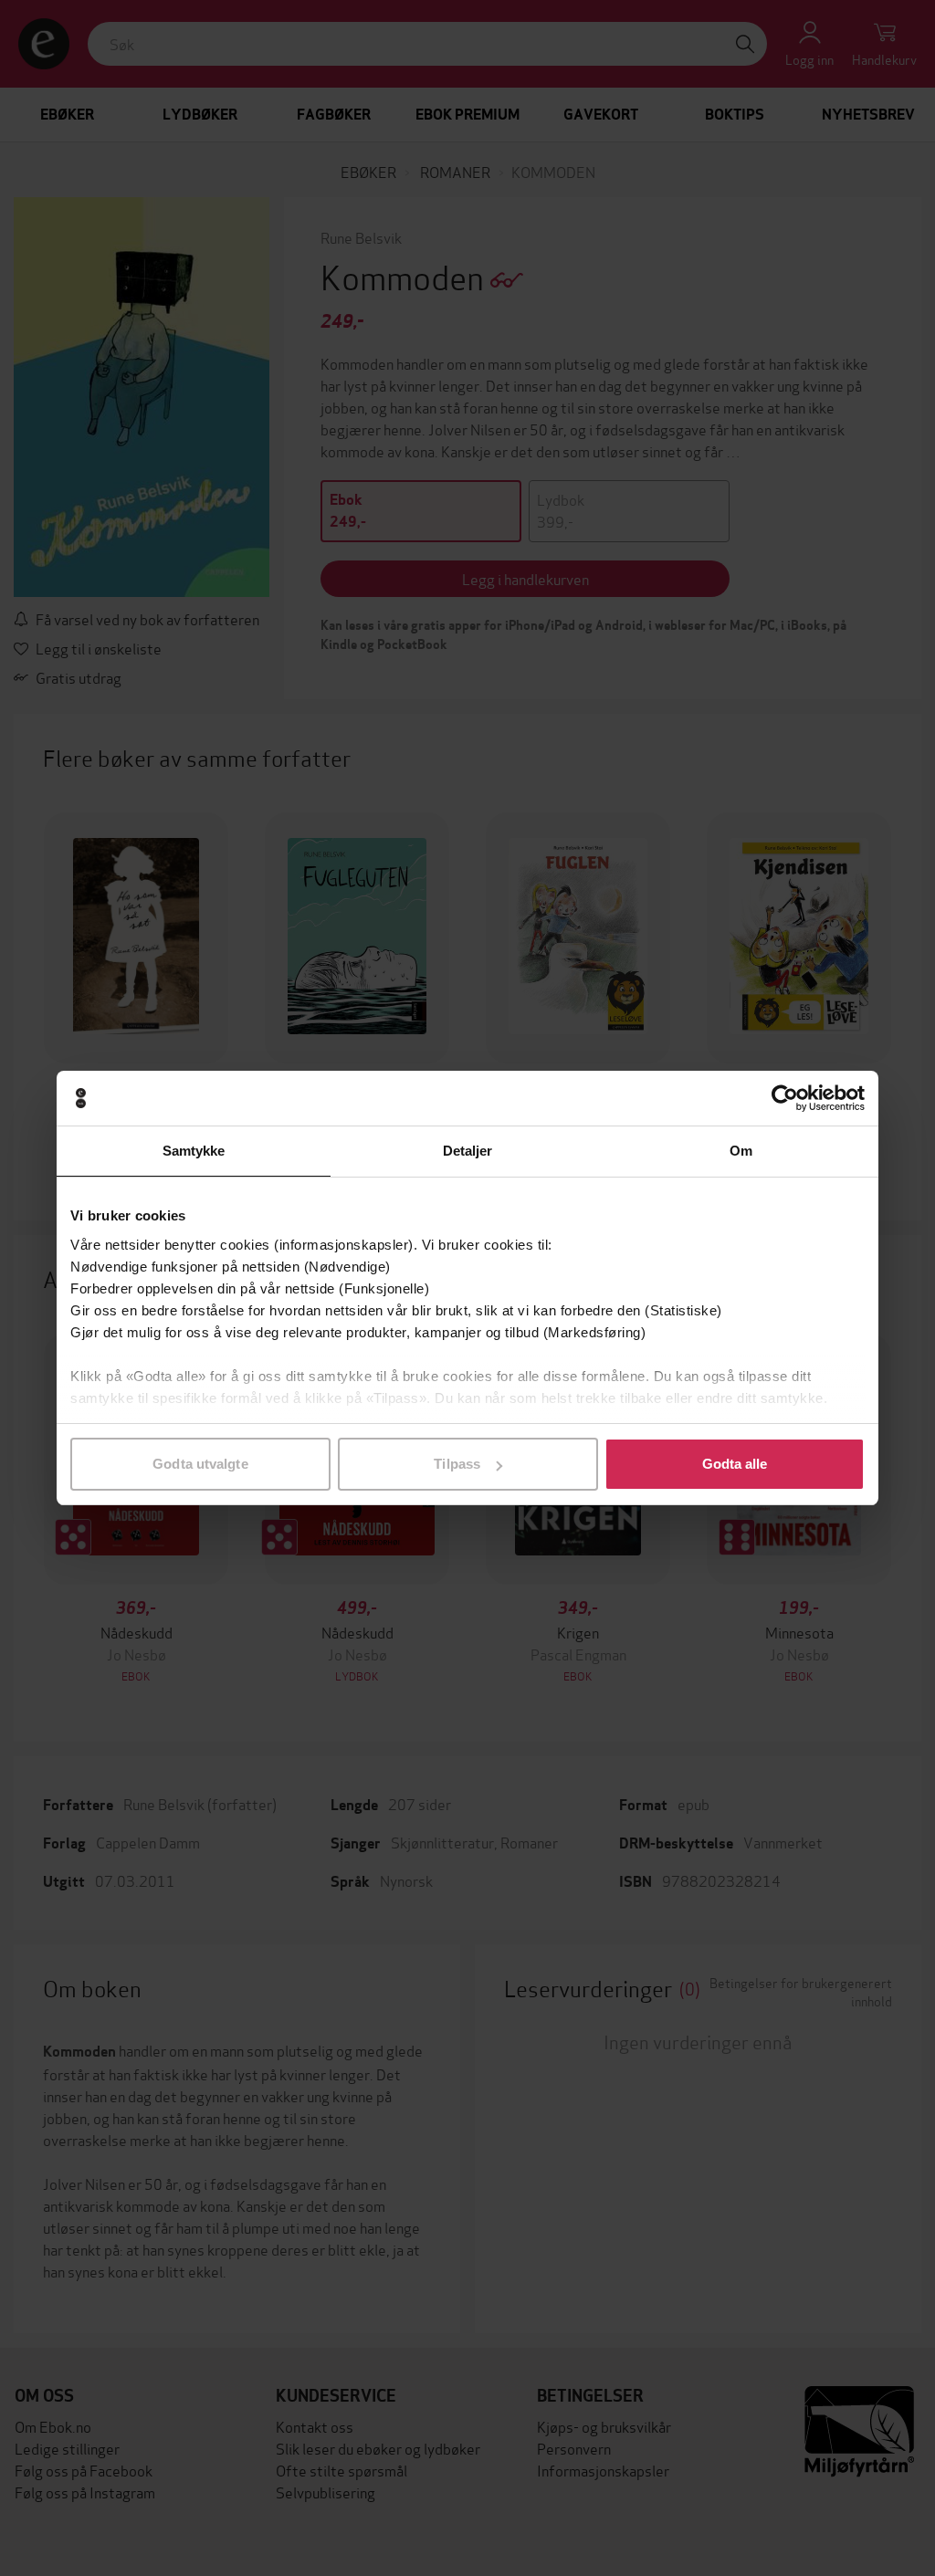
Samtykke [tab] (194, 1151)
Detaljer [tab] (468, 1151)
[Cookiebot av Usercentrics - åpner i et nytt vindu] (785, 1098)
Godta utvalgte (200, 1464)
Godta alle (735, 1464)
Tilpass (457, 1464)
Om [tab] (741, 1151)
